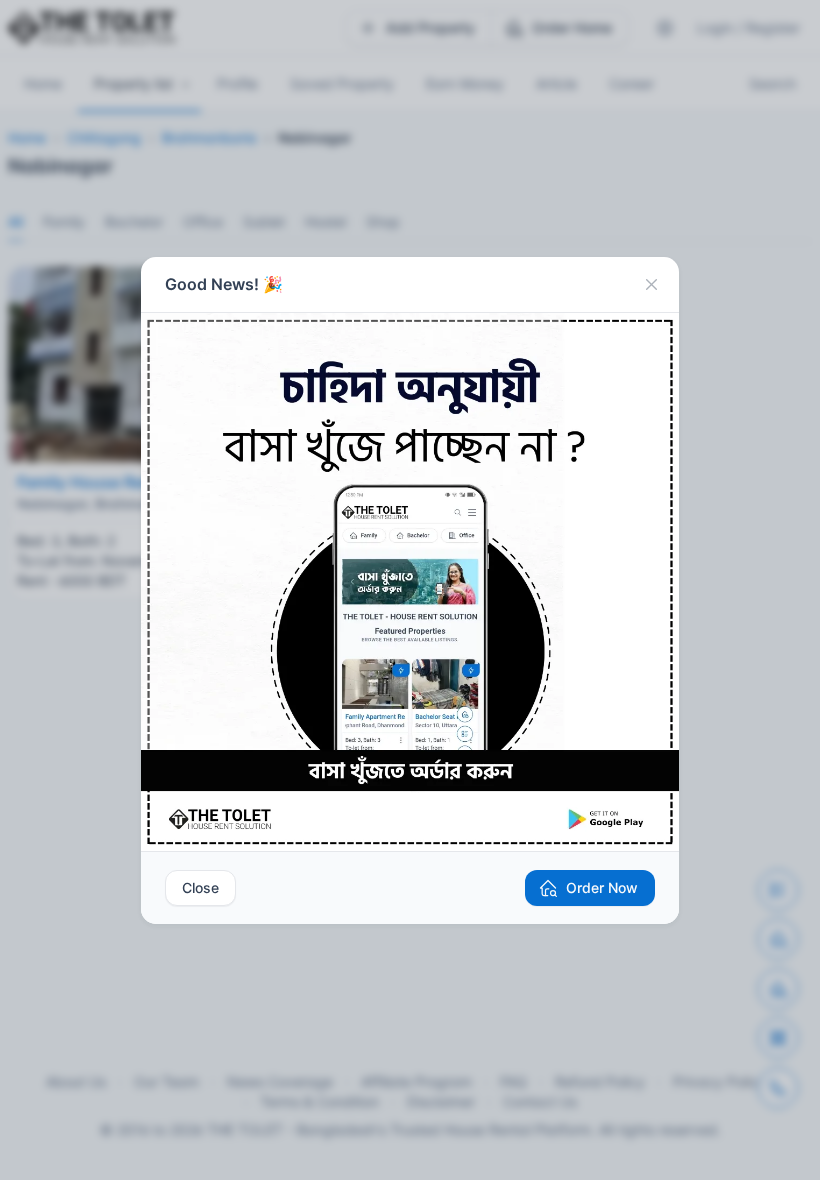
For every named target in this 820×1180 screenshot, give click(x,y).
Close (200, 887)
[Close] (651, 285)
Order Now (602, 887)
